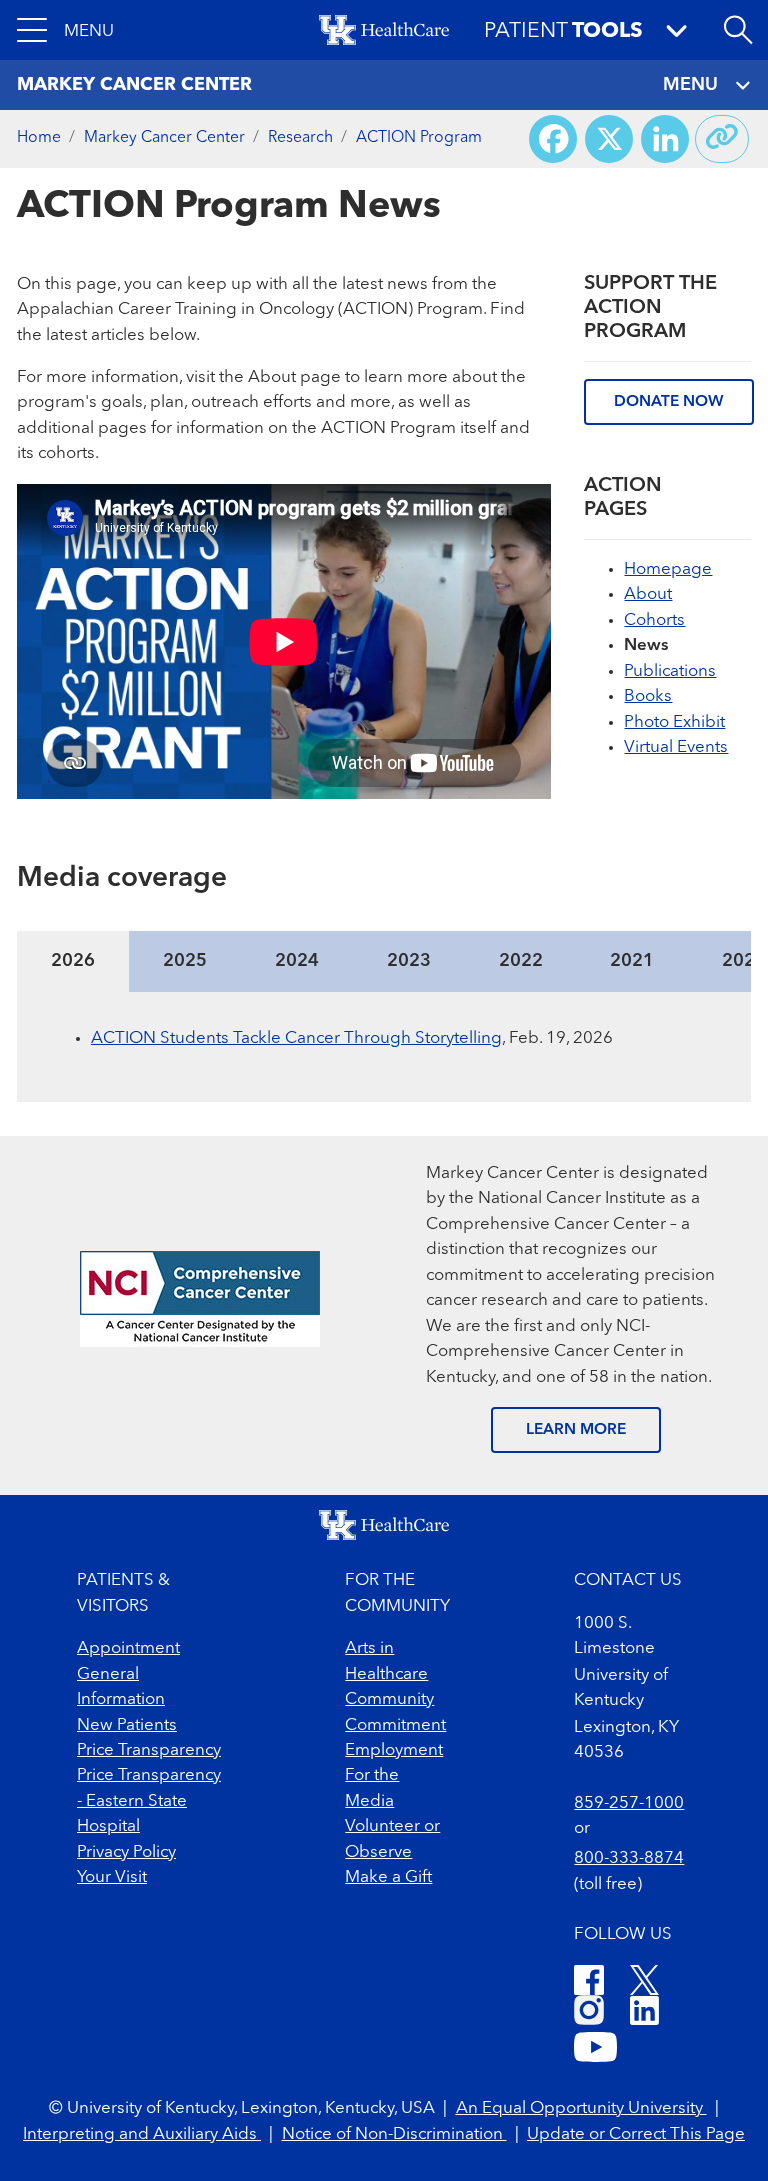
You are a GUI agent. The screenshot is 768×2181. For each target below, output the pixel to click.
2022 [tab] (521, 961)
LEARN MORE (576, 1430)
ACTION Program (419, 138)
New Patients (127, 1725)
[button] (65, 30)
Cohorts (654, 620)
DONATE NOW (669, 402)
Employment (394, 1750)
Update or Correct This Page (636, 2134)
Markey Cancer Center (164, 138)
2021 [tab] (632, 961)
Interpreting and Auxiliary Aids (142, 2134)
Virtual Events (676, 747)
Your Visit (112, 1877)
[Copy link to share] (722, 139)
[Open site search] (738, 30)
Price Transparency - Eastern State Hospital (149, 1801)
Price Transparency (149, 1750)
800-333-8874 (629, 1858)
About (648, 594)
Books (648, 696)
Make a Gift (388, 1877)
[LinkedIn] (644, 2013)
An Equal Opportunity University (581, 2108)
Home (39, 138)
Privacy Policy (126, 1852)
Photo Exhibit (674, 722)
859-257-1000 (629, 1803)
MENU (690, 85)
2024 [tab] (297, 961)
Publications (670, 671)
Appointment (128, 1648)
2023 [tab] (409, 961)
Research (300, 138)
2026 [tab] (73, 961)
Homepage (668, 569)
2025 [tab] (185, 961)
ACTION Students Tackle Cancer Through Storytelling (296, 1038)
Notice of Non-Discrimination (394, 2134)
